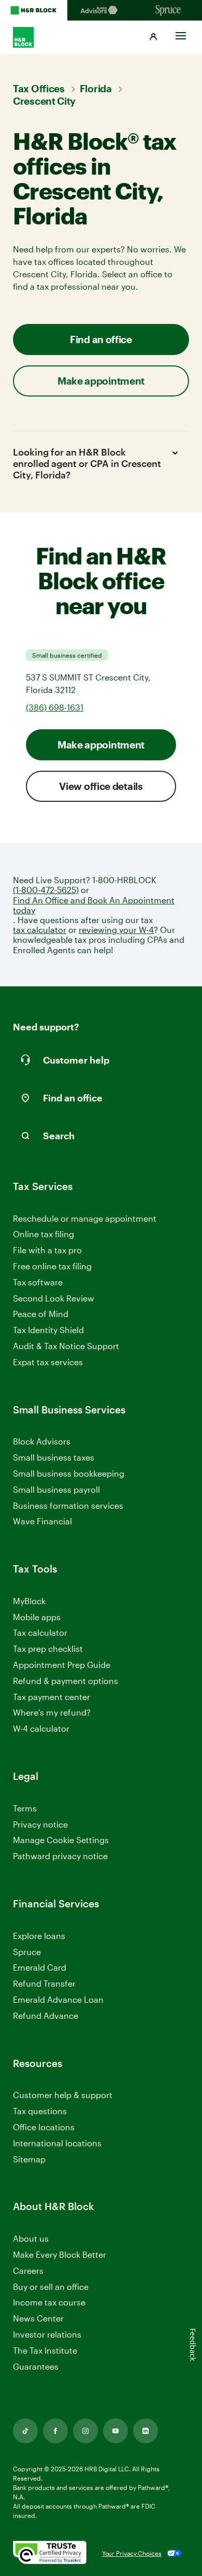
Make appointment (101, 745)
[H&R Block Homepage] (34, 10)
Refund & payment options (66, 1681)
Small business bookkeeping (69, 1473)
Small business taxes (54, 1457)
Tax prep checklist (48, 1648)
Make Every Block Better (60, 2254)
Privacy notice (40, 1824)
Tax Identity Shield (48, 1330)
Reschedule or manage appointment (85, 1218)
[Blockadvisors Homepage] (101, 10)
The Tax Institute (45, 2351)
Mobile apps (37, 1617)
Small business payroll (56, 1489)
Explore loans (39, 1936)
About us (31, 2238)
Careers (28, 2271)
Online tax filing (44, 1234)
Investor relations (47, 2335)
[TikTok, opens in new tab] (25, 2431)
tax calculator (40, 930)
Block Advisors (42, 1442)
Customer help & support (63, 2095)
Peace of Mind (41, 1314)
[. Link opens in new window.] (50, 2553)
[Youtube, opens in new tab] (116, 2431)
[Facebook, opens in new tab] (55, 2431)
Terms (25, 1808)
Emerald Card (40, 1967)
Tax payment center (52, 1697)
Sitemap (29, 2160)
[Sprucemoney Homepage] (168, 10)
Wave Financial (42, 1521)
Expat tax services (48, 1362)
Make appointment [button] (101, 381)
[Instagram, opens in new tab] (85, 2431)
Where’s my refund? (52, 1712)
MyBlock (29, 1601)
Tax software (38, 1282)
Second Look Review (54, 1298)
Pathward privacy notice (60, 1856)
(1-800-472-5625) (46, 890)
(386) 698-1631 (55, 707)
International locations (57, 2143)
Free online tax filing (52, 1266)
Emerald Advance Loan (58, 1999)
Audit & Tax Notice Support (66, 1346)
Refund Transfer (44, 1983)
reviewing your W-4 (116, 930)
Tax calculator (40, 1632)
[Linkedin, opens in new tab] (146, 2431)
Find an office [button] (101, 339)
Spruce (27, 1952)
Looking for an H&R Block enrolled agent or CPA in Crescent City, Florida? (87, 463)
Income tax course (49, 2302)
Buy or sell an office (51, 2287)
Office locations (44, 2127)
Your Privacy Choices (132, 2553)
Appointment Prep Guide (62, 1665)
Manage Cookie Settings (61, 1840)
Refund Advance (46, 2015)
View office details (101, 786)
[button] (153, 37)
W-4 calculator (41, 1728)
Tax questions (40, 2111)
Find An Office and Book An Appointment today (94, 905)
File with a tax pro (47, 1250)
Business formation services (68, 1505)
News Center (38, 2318)
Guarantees (36, 2366)
